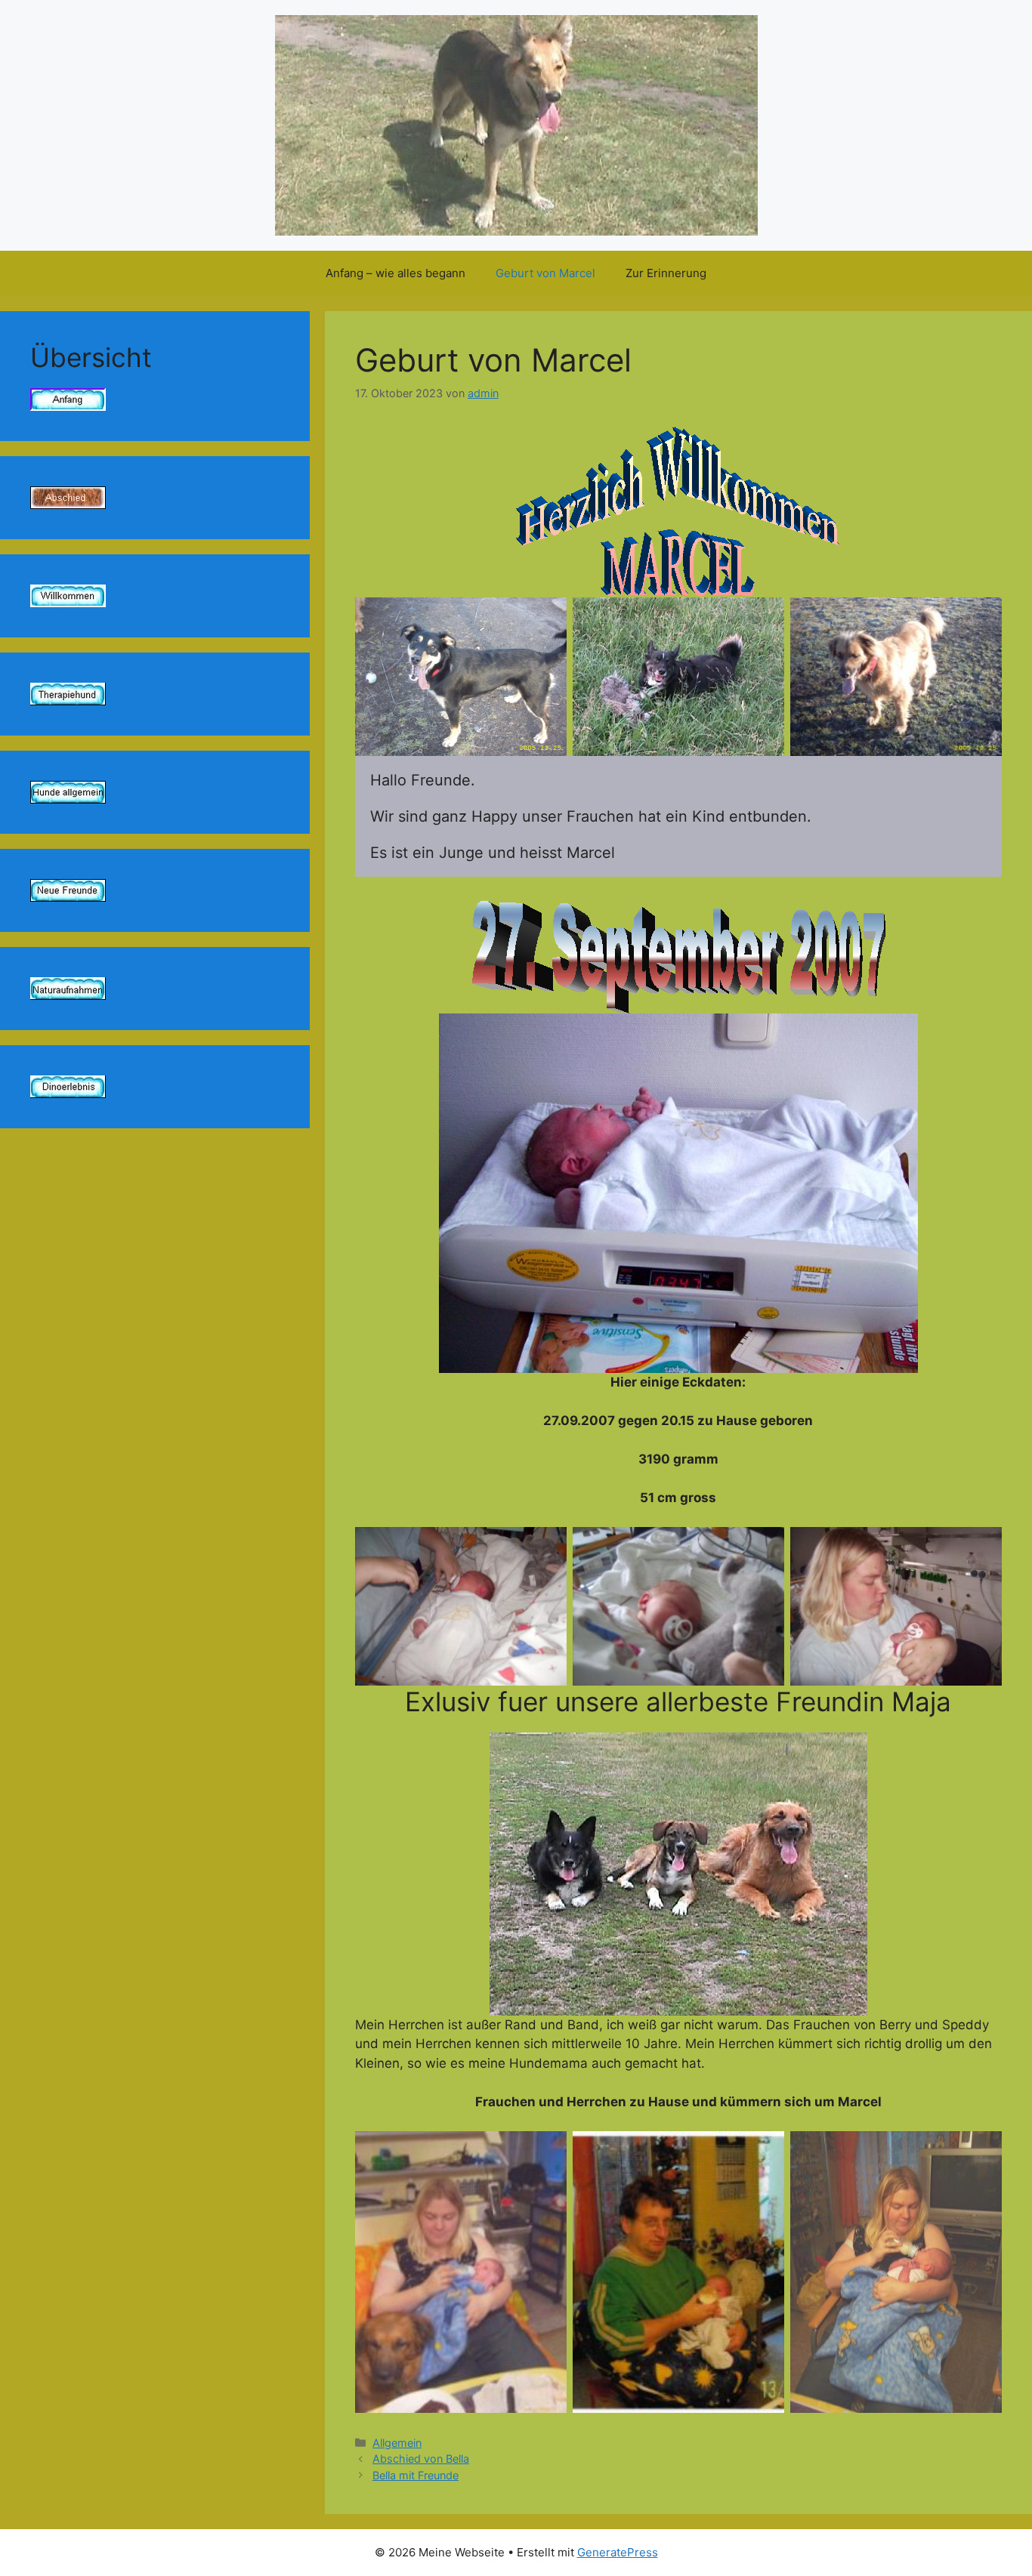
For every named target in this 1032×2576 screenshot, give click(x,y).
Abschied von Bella (421, 2459)
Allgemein (397, 2443)
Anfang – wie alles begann (395, 273)
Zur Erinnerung (666, 273)
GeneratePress (618, 2552)
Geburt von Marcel (545, 273)
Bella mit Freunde (416, 2475)
